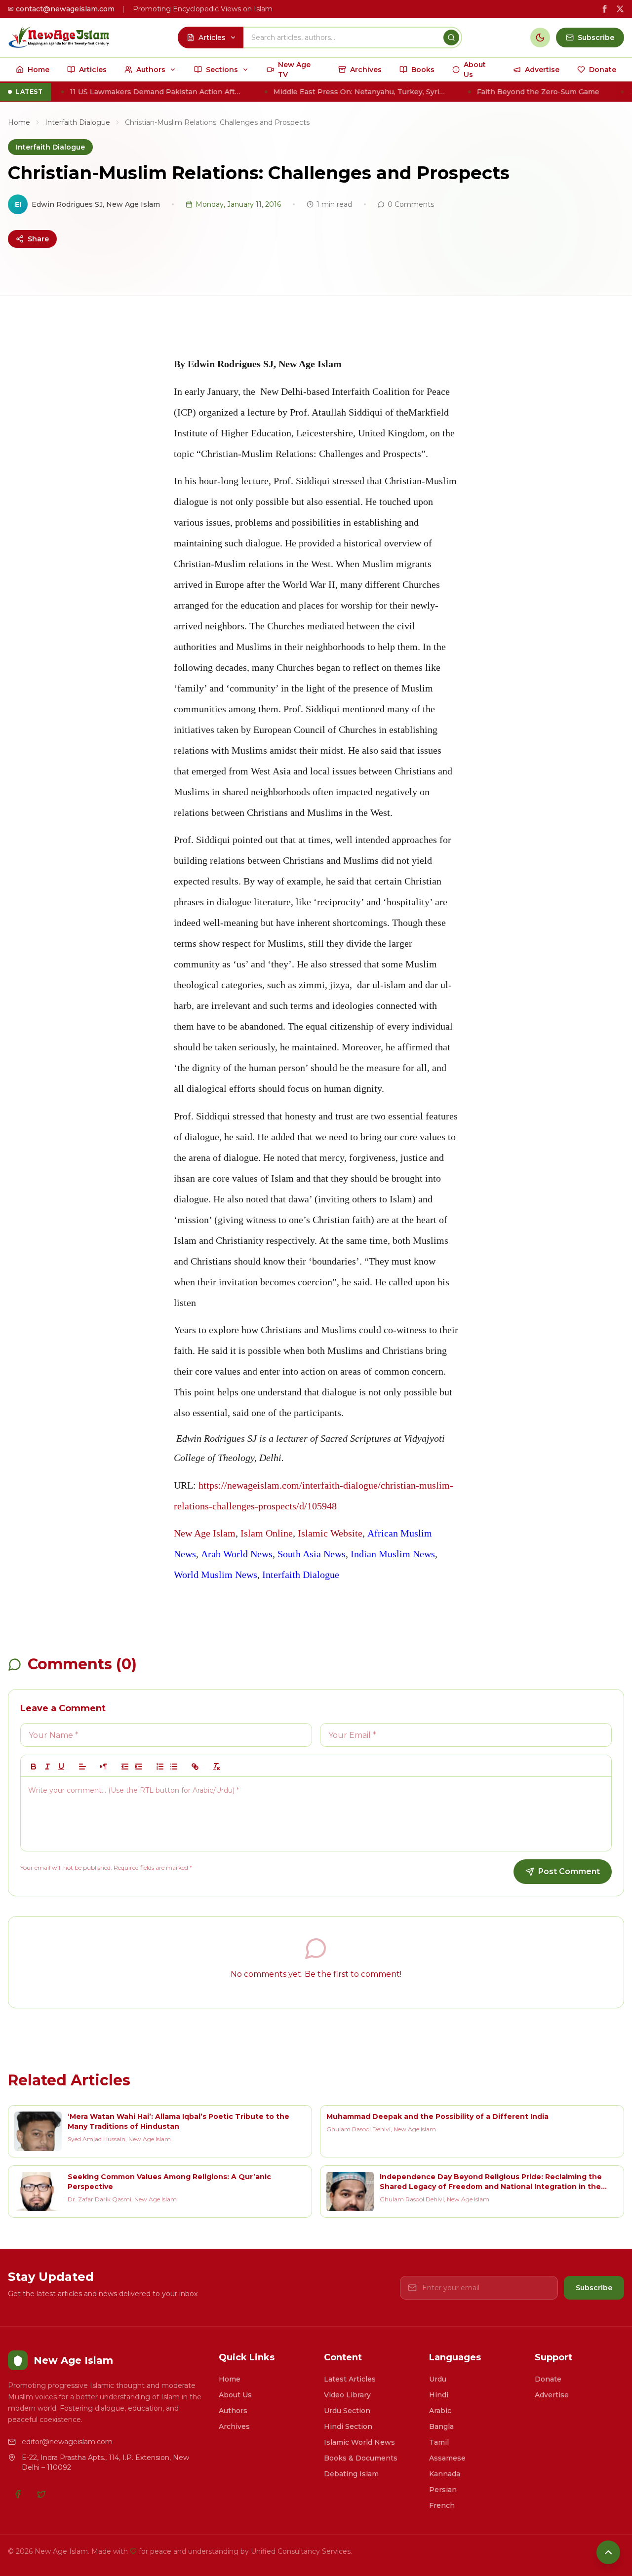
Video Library (347, 2395)
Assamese (447, 2458)
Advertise (552, 2395)
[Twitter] (41, 2494)
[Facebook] (18, 2494)
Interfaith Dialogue (78, 122)
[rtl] (104, 1767)
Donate (548, 2379)
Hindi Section (348, 2426)
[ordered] (160, 1767)
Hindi (439, 2395)
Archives (234, 2426)
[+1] (139, 1767)
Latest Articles (350, 2379)
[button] (82, 1767)
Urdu (438, 2379)
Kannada (445, 2474)
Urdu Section (347, 2411)
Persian (443, 2490)
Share (38, 239)
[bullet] (174, 1767)
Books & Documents (361, 2458)
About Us (235, 2395)
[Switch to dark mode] (540, 38)
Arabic (440, 2411)
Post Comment (569, 1871)
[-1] (125, 1767)
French (442, 2505)
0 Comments (411, 204)
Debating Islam (351, 2474)
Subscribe (594, 2288)
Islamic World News (359, 2442)
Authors (233, 2411)
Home (19, 122)
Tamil (439, 2442)
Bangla (441, 2426)
